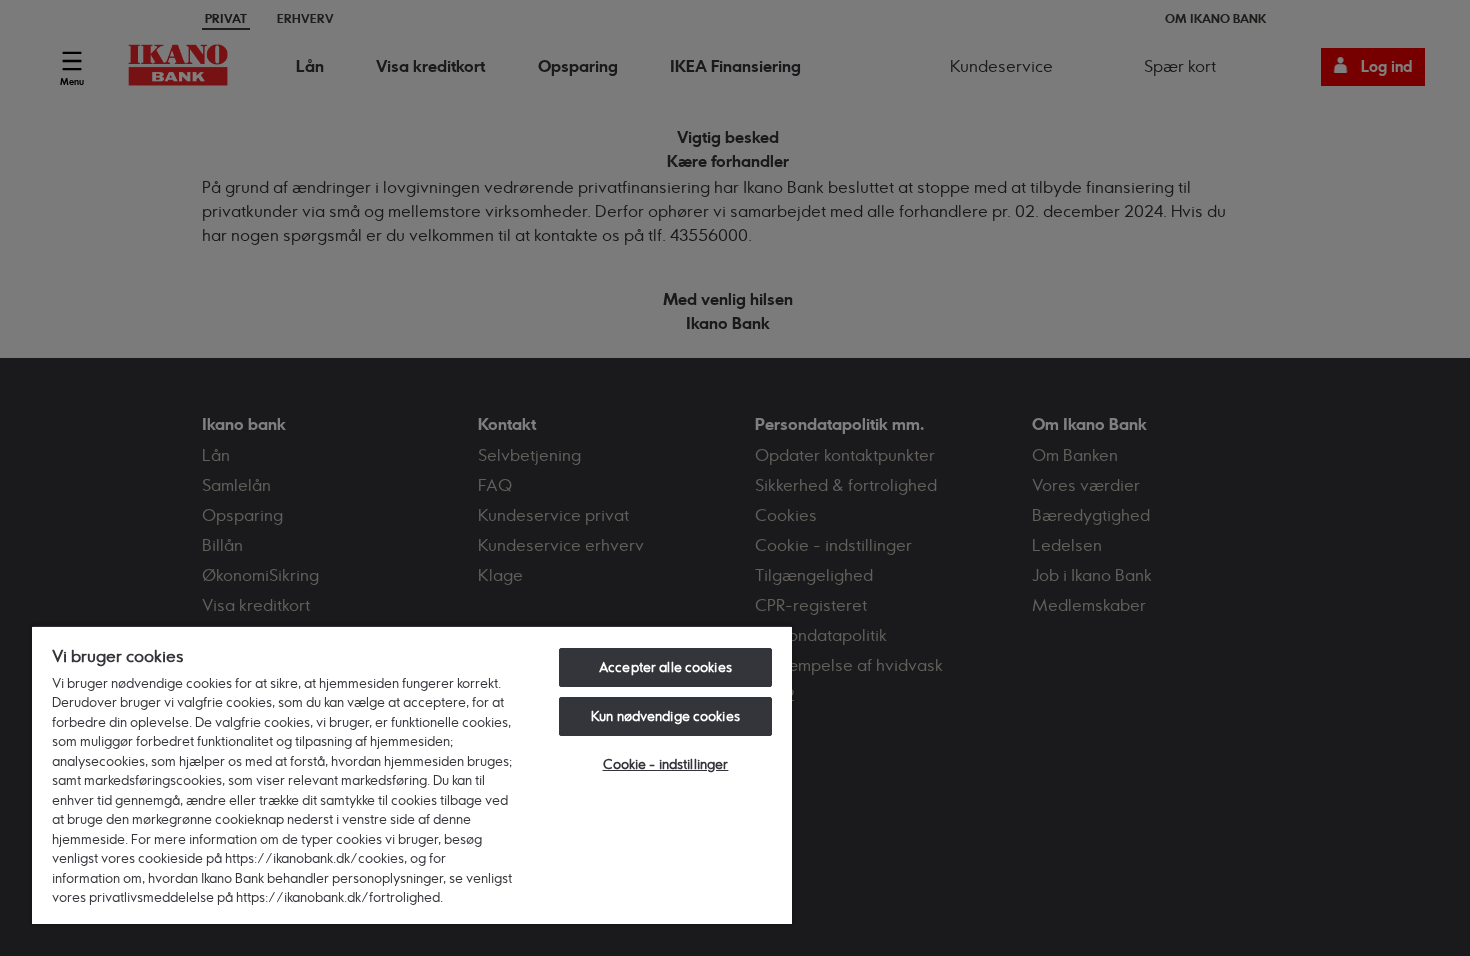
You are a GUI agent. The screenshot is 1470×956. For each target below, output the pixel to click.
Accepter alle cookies (665, 667)
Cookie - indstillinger (666, 764)
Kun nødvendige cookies (665, 716)
